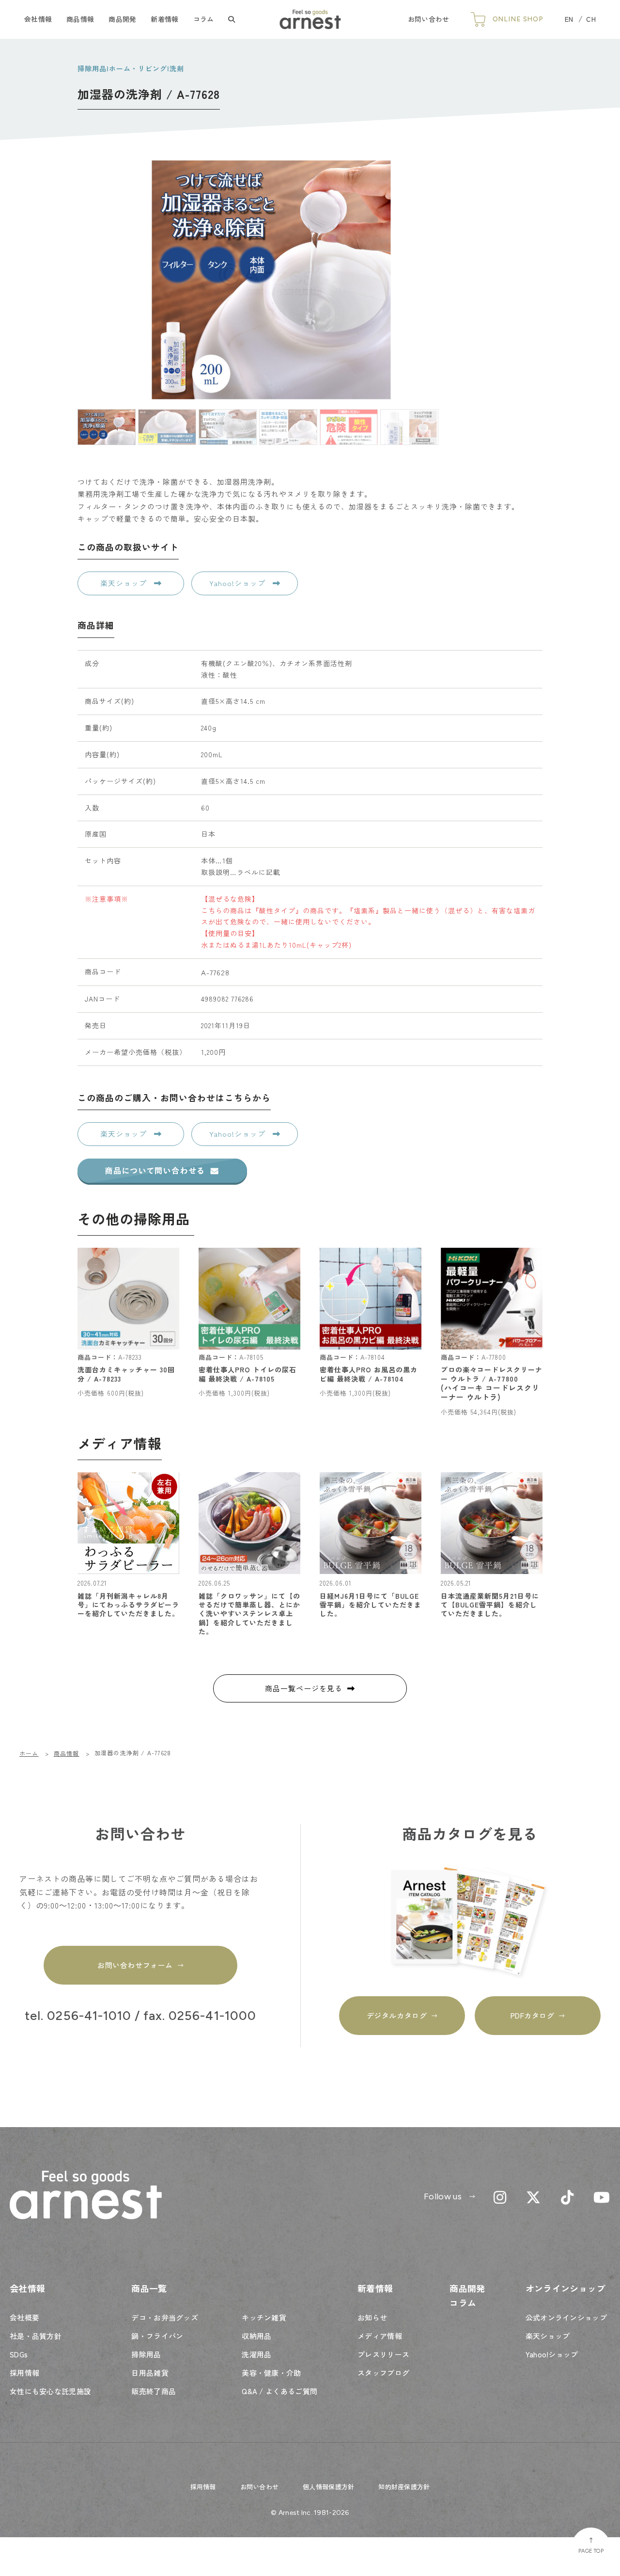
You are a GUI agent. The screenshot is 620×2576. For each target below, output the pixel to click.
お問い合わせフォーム (135, 1965)
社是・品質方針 (36, 2336)
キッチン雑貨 (264, 2317)
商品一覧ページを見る (304, 1688)
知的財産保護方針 (404, 2487)
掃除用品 (146, 2354)
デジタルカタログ (397, 2015)
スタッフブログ (383, 2373)
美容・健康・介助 (271, 2373)
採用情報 (24, 2373)
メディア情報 (380, 2336)
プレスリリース (383, 2354)
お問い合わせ (429, 19)
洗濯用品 (256, 2354)
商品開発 (122, 19)
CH (591, 19)
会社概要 (24, 2317)
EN (569, 19)
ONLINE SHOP (518, 19)
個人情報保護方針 (328, 2487)
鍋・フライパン (157, 2336)
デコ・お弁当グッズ (165, 2317)
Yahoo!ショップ (239, 583)
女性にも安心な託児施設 (50, 2391)
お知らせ (372, 2317)
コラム (204, 19)
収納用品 (256, 2336)
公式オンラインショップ (566, 2317)
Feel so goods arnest (310, 19)
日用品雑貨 (150, 2373)
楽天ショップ (125, 583)
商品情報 (80, 19)
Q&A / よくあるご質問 (279, 2391)
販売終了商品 (154, 2391)
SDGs (19, 2354)
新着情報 (164, 19)
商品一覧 (149, 2288)
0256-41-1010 (89, 2016)
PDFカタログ (533, 2015)
